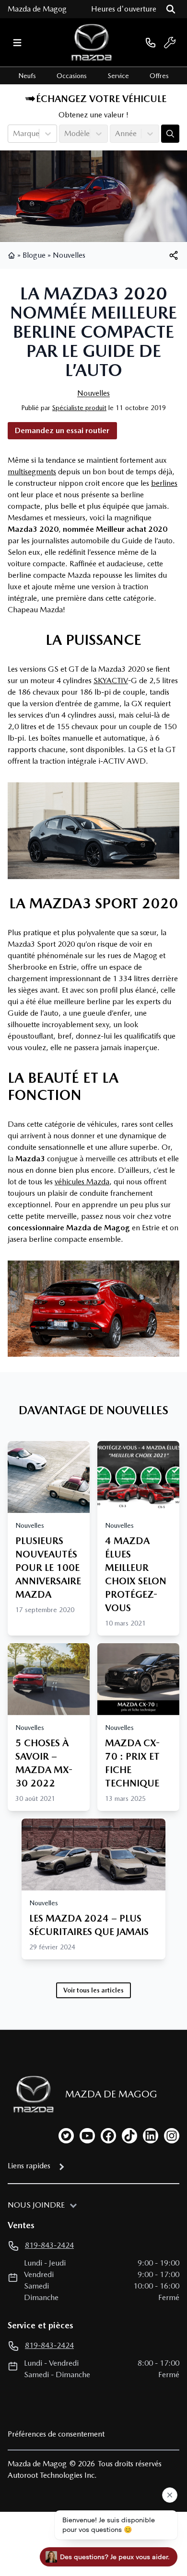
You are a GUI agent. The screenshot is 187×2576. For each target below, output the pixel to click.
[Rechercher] (171, 9)
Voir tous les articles (93, 1990)
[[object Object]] (174, 255)
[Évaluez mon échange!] (170, 134)
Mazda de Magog (37, 9)
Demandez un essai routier (62, 430)
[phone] (151, 42)
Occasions (72, 76)
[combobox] (14, 134)
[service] (170, 43)
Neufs (27, 76)
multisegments (32, 472)
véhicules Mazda (82, 1182)
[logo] (92, 42)
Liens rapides (29, 2166)
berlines (164, 483)
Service (118, 76)
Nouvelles (69, 255)
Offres (159, 76)
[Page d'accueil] (12, 255)
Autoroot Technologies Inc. (52, 2475)
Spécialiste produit (79, 408)
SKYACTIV (111, 681)
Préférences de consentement (56, 2434)
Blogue (34, 255)
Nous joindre (36, 2205)
